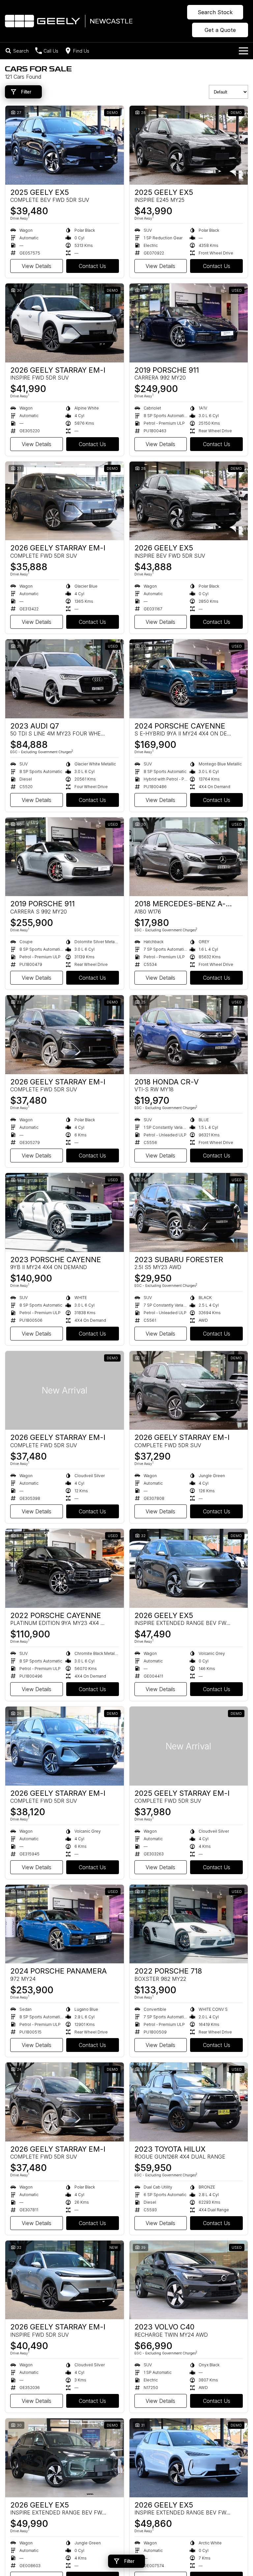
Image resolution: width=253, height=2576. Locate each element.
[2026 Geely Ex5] (189, 501)
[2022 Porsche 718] (189, 1924)
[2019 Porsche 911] (189, 323)
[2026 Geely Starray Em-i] (65, 323)
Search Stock (215, 12)
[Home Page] (69, 21)
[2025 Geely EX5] (189, 145)
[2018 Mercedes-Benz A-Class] (189, 857)
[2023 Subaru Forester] (189, 1212)
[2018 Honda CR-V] (189, 1035)
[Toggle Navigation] (243, 51)
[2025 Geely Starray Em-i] (189, 1746)
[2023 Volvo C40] (189, 2280)
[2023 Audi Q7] (65, 679)
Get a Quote (220, 30)
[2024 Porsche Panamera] (65, 1924)
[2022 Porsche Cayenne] (65, 1568)
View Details (37, 266)
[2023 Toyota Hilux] (189, 2102)
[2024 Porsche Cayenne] (189, 679)
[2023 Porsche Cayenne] (65, 1212)
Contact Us (92, 266)
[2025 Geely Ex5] (65, 145)
